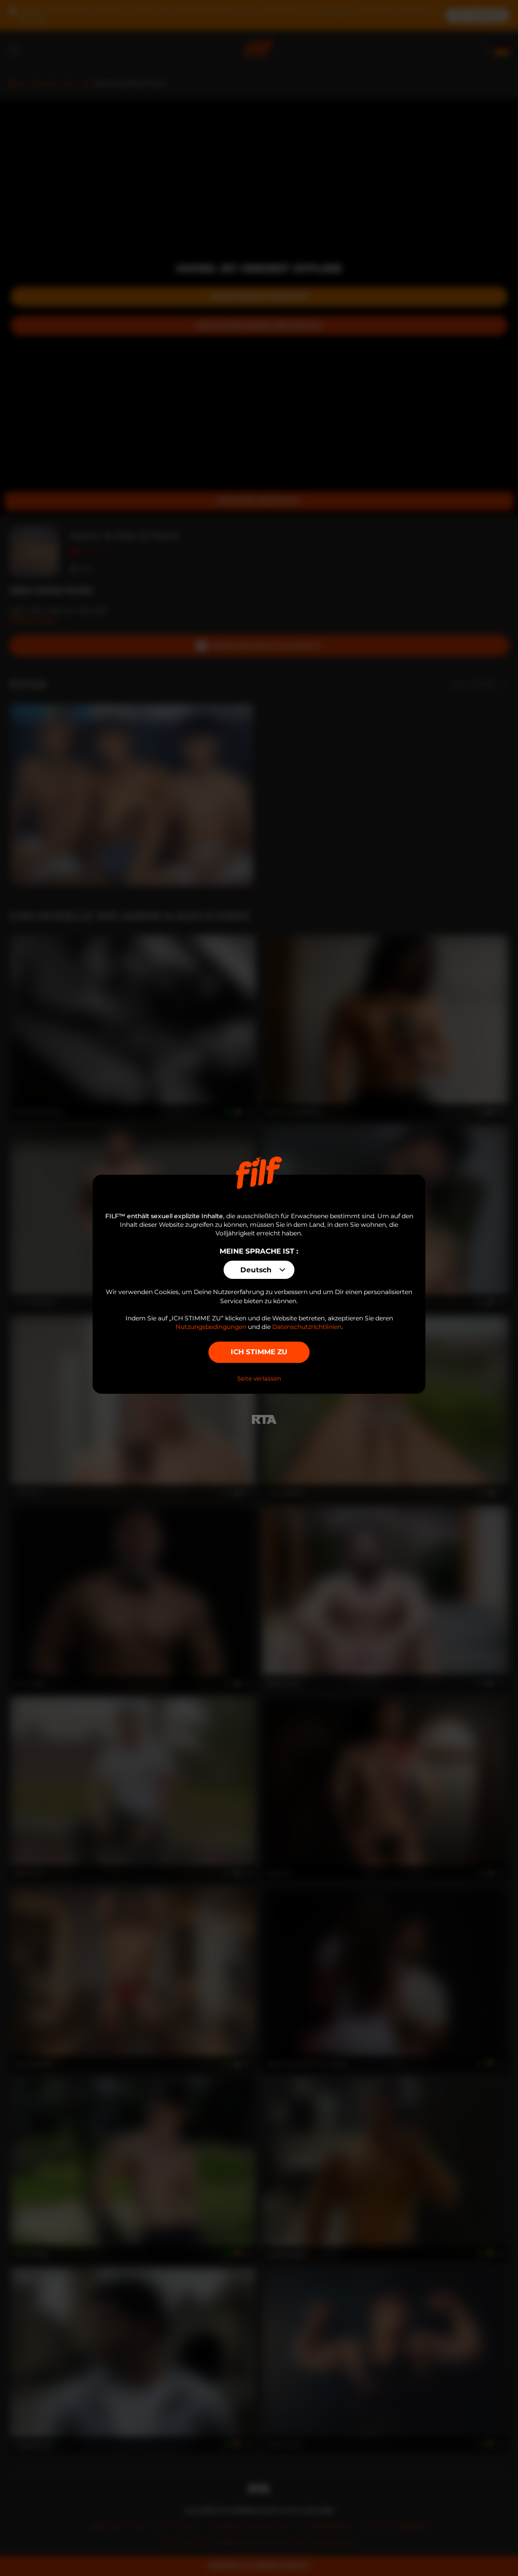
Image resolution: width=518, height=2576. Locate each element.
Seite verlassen (259, 1379)
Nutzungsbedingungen (211, 1327)
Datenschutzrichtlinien (307, 1327)
